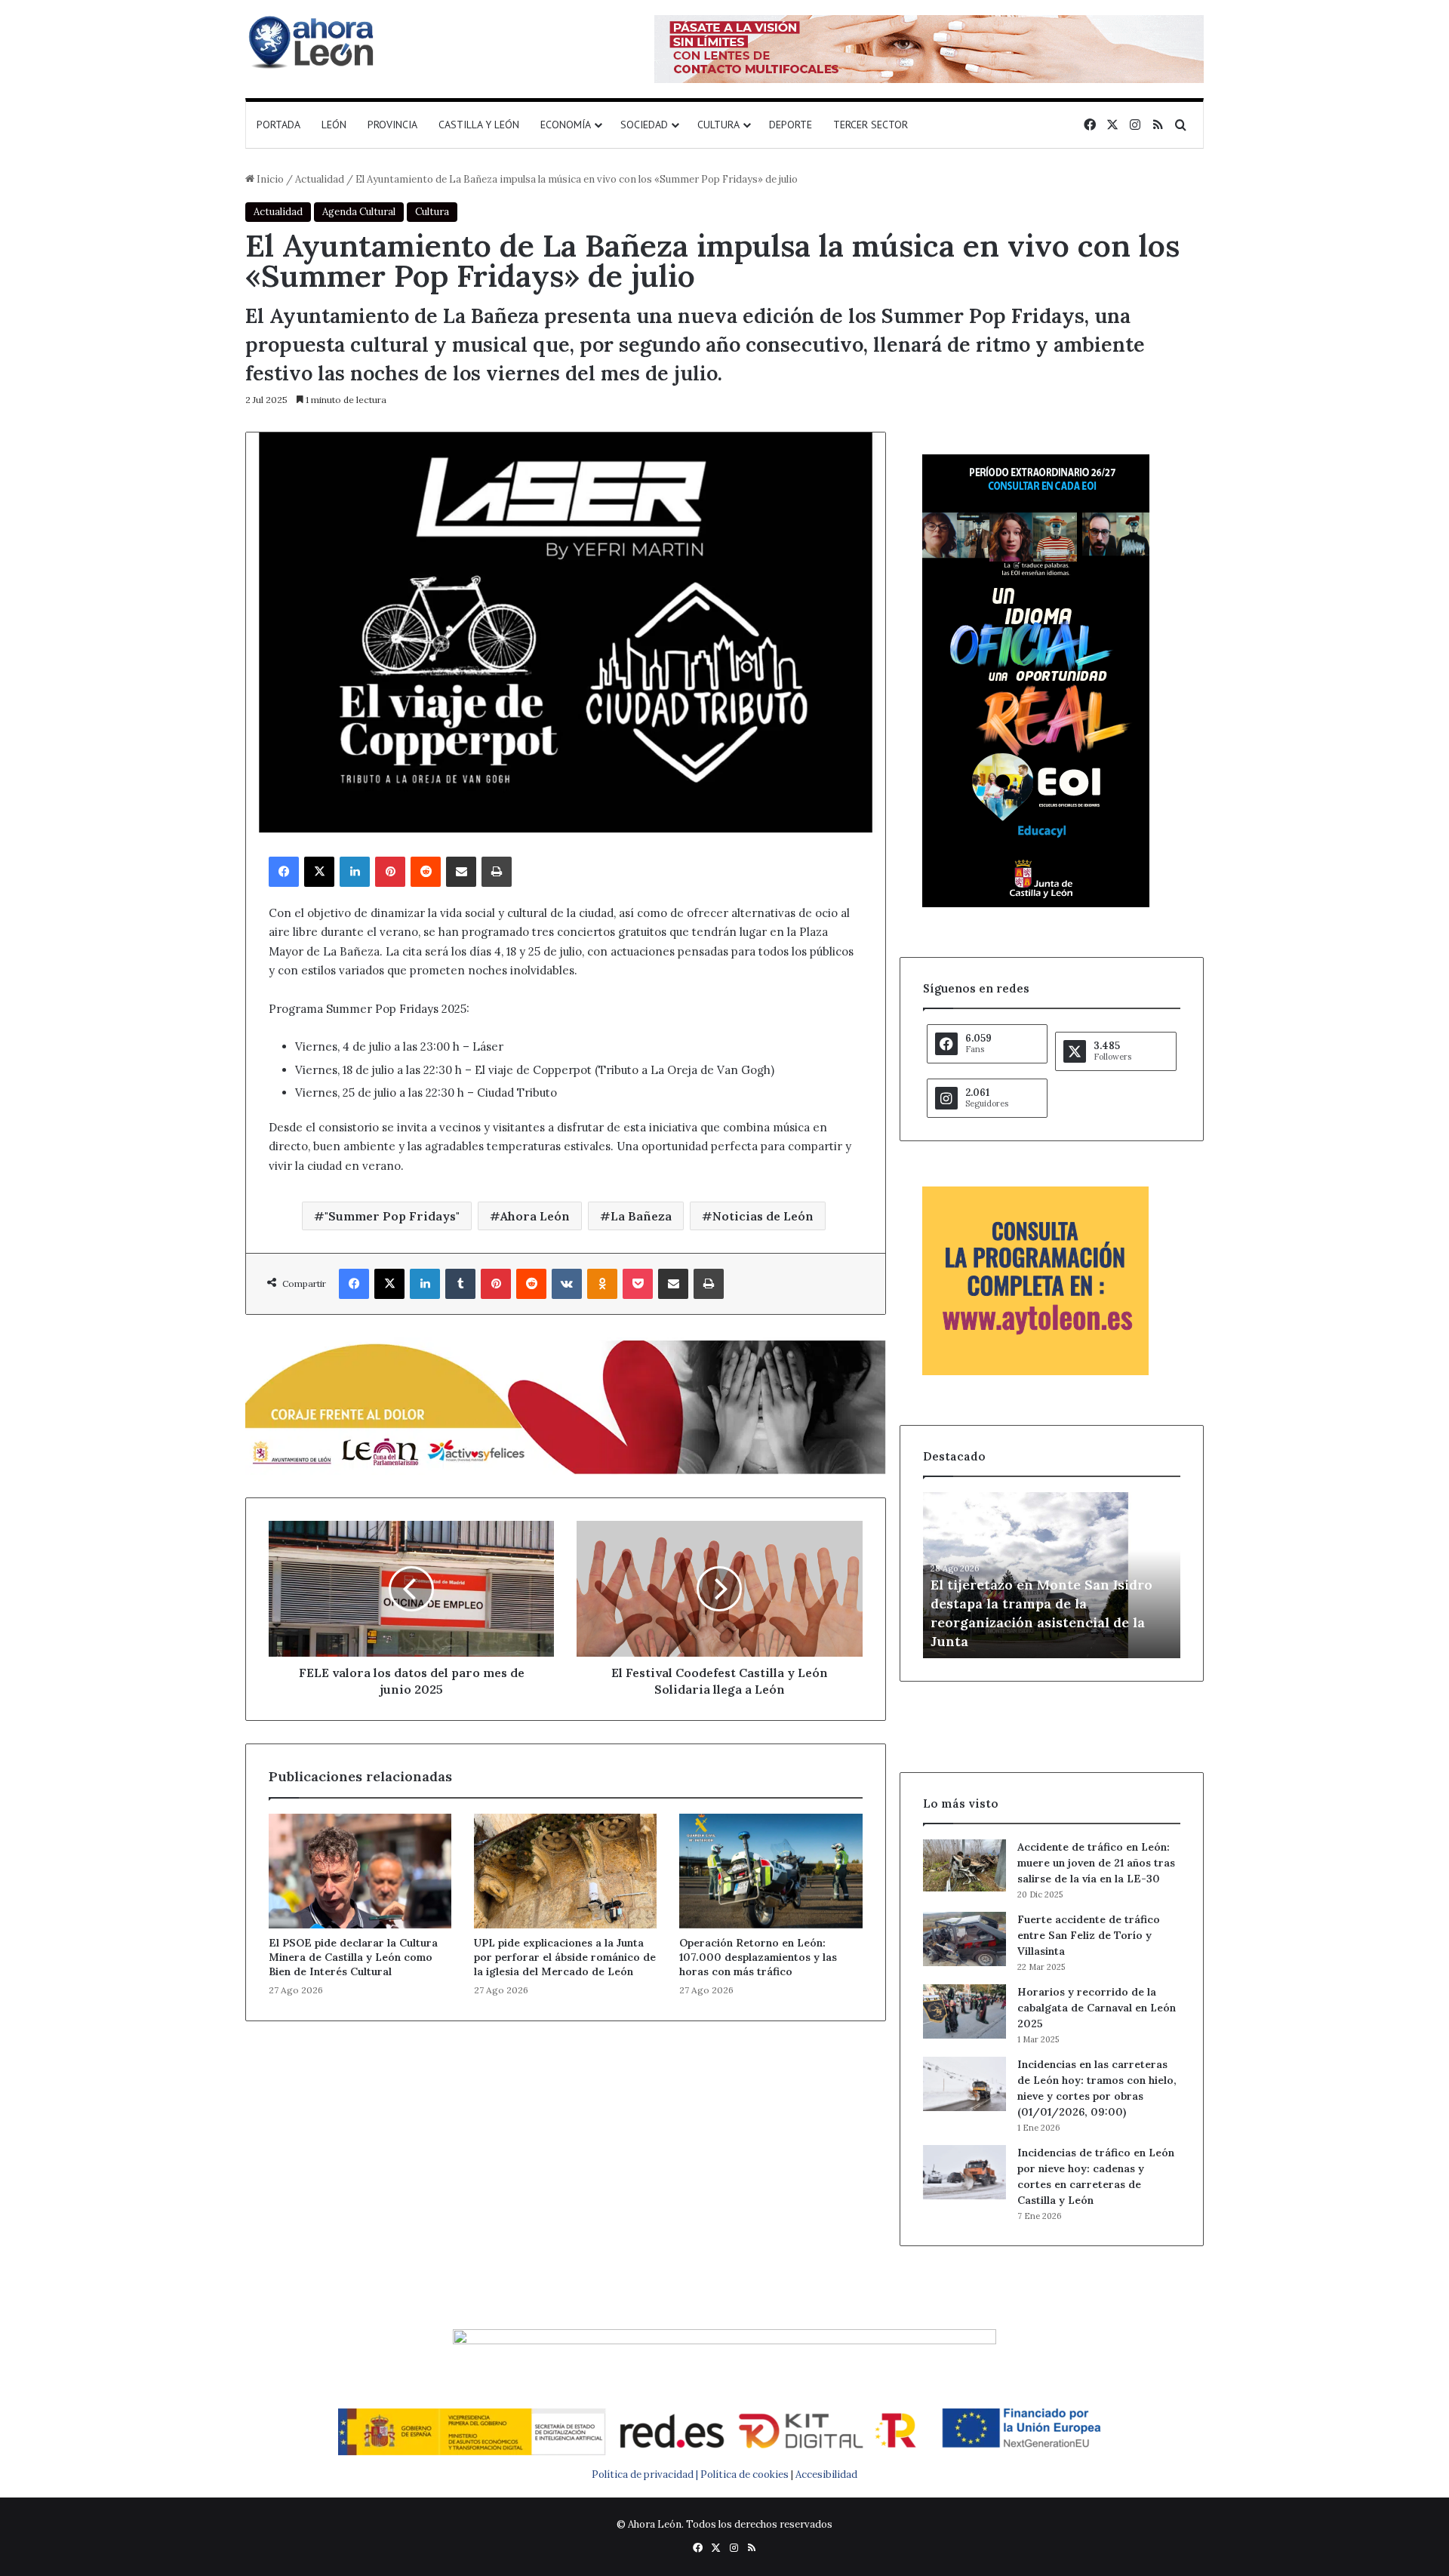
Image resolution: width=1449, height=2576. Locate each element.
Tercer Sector (871, 125)
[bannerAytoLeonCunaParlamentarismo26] (1035, 1372)
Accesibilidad (826, 2474)
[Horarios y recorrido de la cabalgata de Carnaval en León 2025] (964, 2011)
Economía (566, 125)
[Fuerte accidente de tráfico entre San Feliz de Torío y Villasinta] (964, 1939)
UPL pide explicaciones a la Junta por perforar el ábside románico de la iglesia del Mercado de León (565, 1957)
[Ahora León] (313, 42)
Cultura (718, 125)
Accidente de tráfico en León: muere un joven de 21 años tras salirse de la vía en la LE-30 (1096, 1863)
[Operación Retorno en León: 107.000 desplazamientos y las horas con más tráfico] (771, 1871)
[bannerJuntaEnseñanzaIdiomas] (1036, 904)
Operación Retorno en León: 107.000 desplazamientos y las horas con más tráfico (758, 1957)
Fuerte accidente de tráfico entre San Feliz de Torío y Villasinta (1089, 1935)
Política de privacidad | (646, 2474)
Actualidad (320, 179)
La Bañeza (641, 1216)
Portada (278, 125)
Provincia (392, 125)
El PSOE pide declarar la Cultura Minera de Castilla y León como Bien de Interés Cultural (353, 1957)
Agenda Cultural (359, 212)
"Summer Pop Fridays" (392, 1216)
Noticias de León (763, 1216)
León (334, 125)
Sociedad (644, 125)
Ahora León (535, 1216)
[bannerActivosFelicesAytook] (566, 1405)
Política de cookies (744, 2474)
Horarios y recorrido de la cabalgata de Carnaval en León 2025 (1097, 2008)
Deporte (791, 125)
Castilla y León (479, 125)
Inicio (269, 179)
